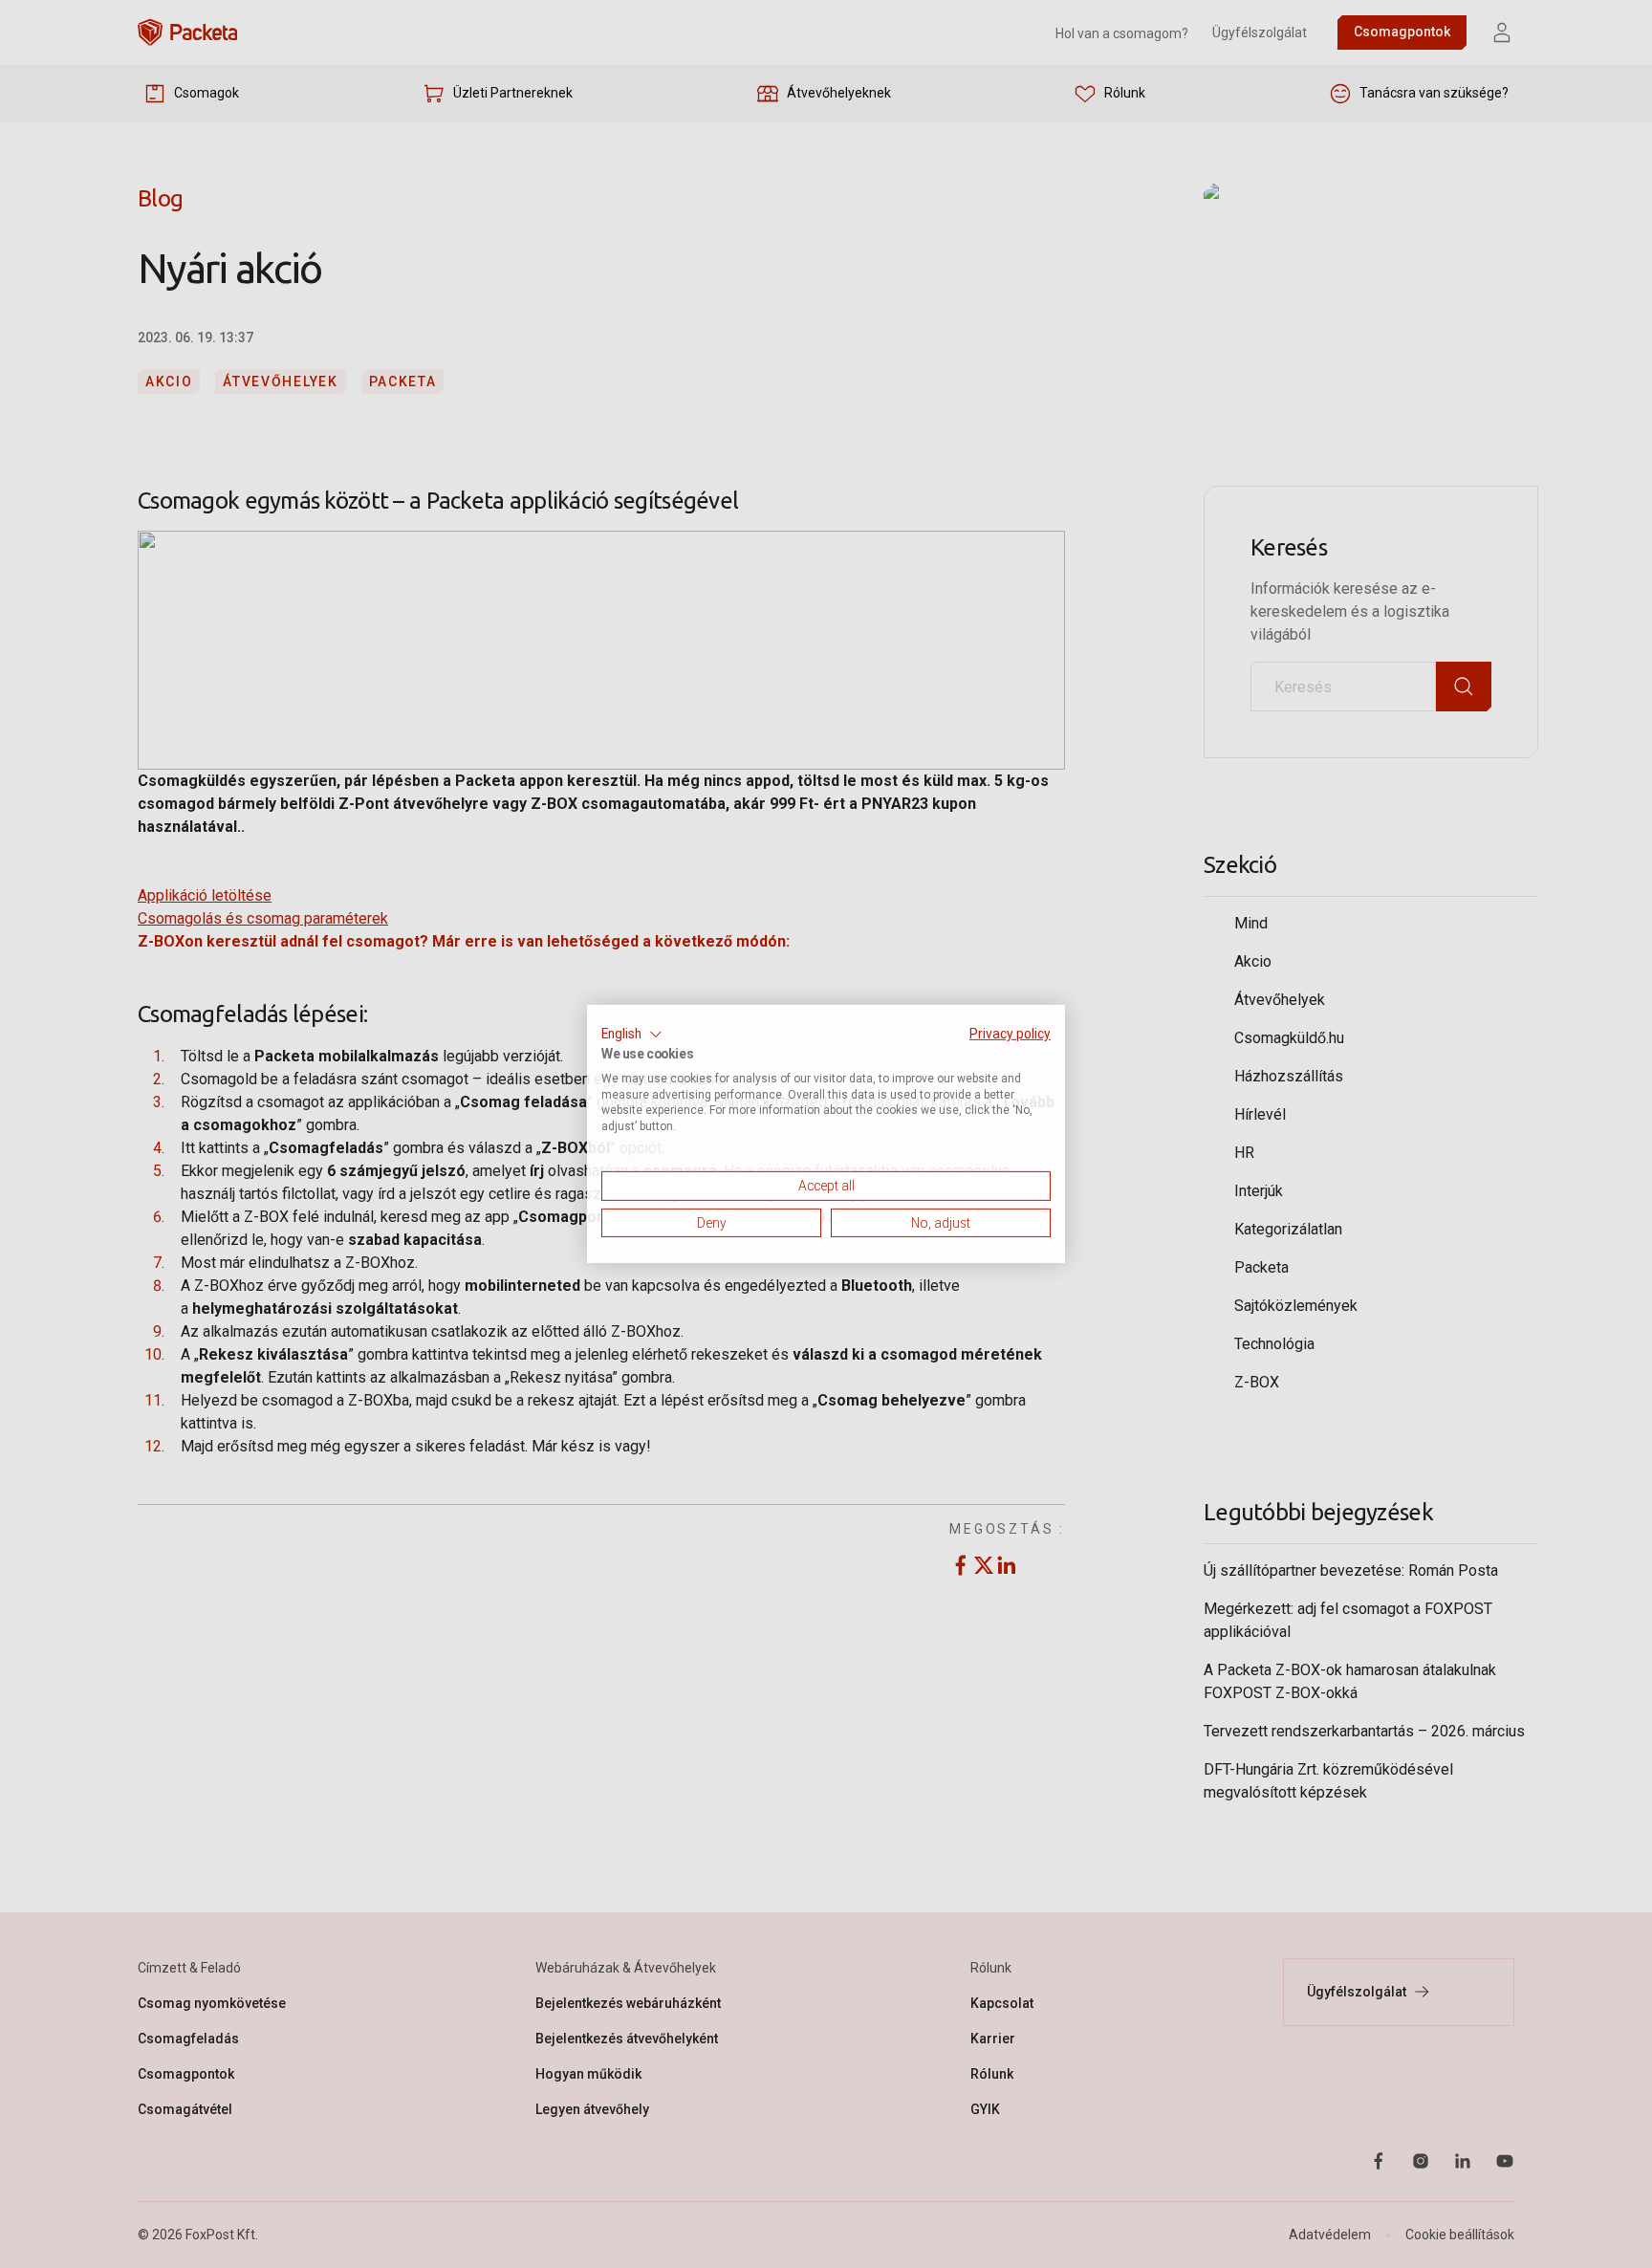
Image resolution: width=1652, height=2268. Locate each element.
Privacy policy (1010, 1034)
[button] (632, 1035)
